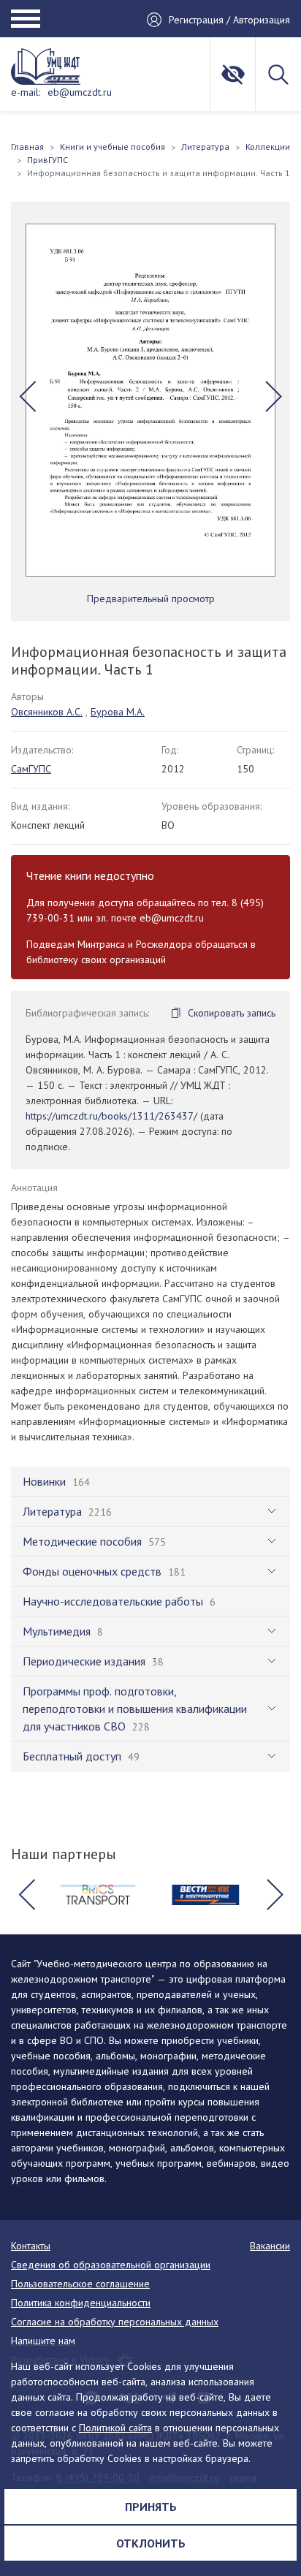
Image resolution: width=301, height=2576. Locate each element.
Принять (151, 2507)
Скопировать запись (232, 1013)
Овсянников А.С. (47, 712)
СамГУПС (31, 769)
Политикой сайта (115, 2428)
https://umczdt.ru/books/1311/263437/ (111, 1116)
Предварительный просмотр (151, 599)
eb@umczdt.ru (80, 92)
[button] (27, 396)
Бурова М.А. (118, 712)
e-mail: (26, 92)
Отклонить (151, 2543)
